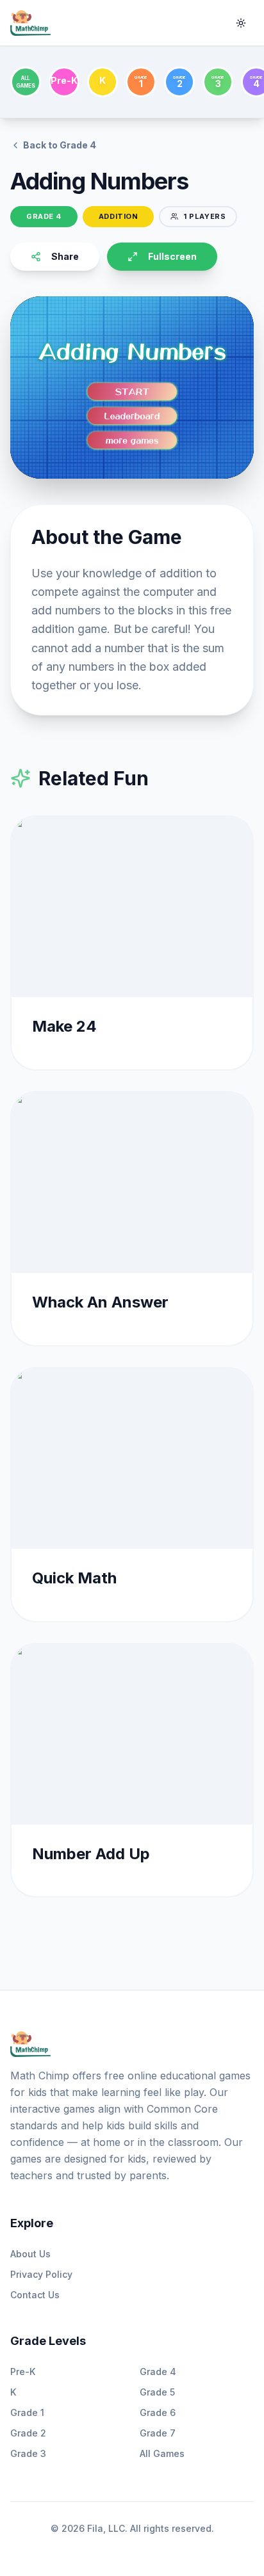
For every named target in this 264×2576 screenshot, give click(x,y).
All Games (162, 2453)
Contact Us (35, 2295)
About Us (30, 2254)
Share (65, 256)
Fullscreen (172, 256)
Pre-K (23, 2372)
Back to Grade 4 (60, 145)
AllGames (25, 82)
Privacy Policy (41, 2274)
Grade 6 (158, 2412)
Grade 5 (157, 2392)
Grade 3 (28, 2453)
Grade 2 (28, 2433)
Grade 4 (158, 2372)
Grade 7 (158, 2433)
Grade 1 (27, 2412)
